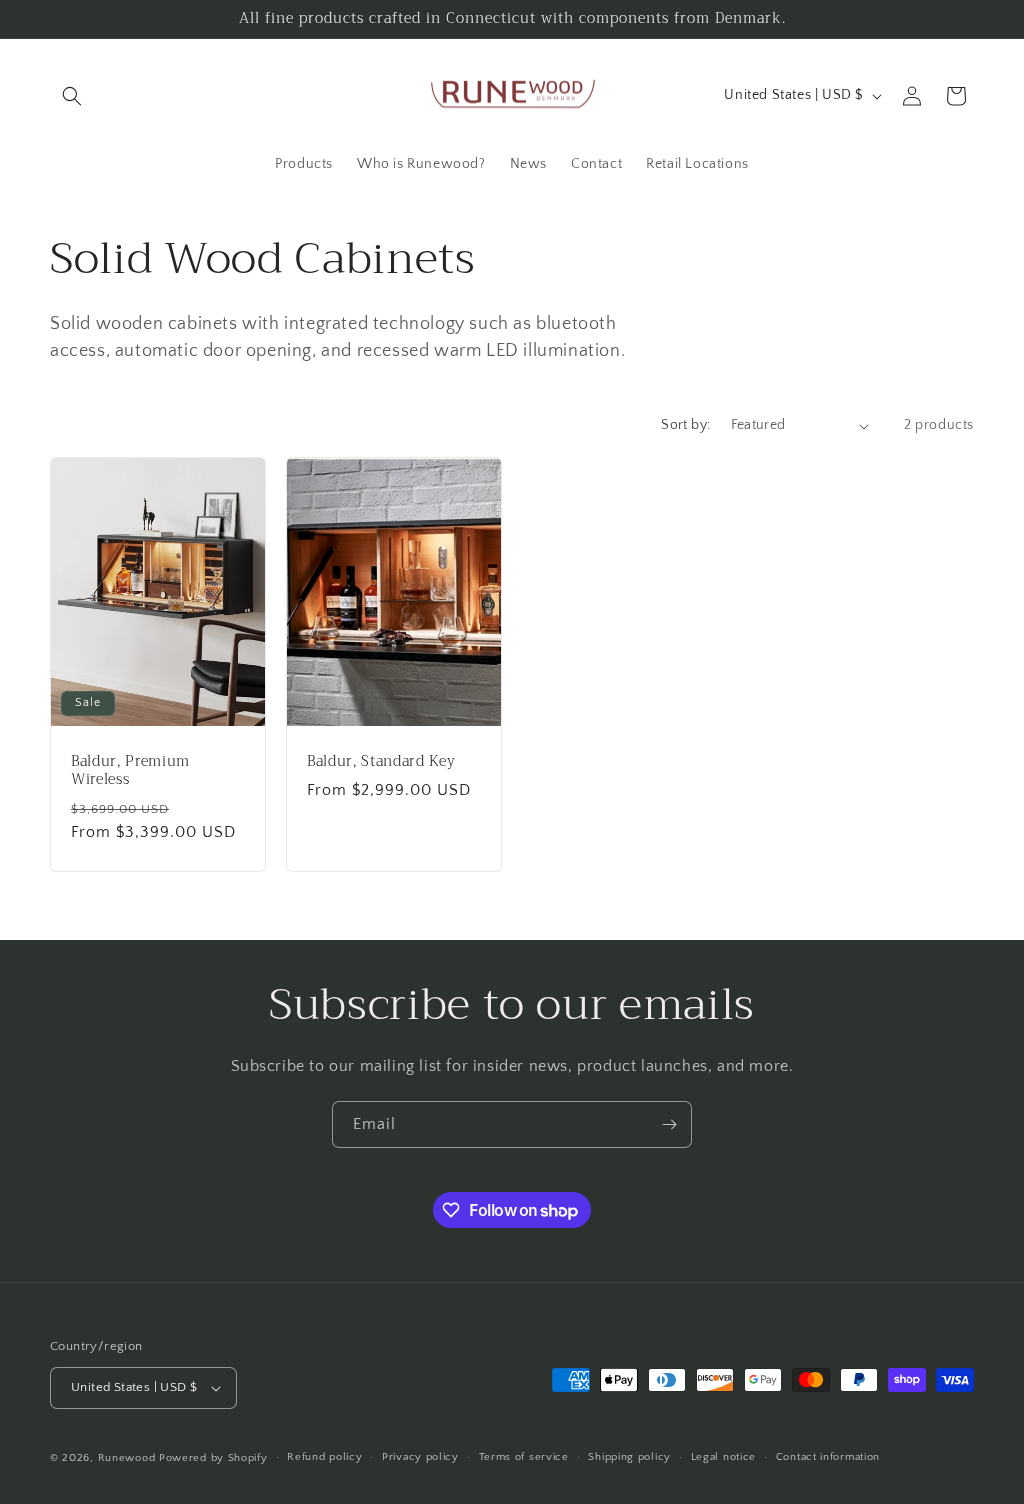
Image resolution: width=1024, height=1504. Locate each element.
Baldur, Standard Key (381, 762)
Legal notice (723, 1457)
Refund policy (324, 1457)
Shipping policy (629, 1457)
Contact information (828, 1457)
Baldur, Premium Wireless (130, 771)
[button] (72, 96)
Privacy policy (420, 1457)
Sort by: (685, 425)
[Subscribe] (669, 1124)
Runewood (127, 1458)
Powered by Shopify (213, 1458)
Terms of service (524, 1457)
